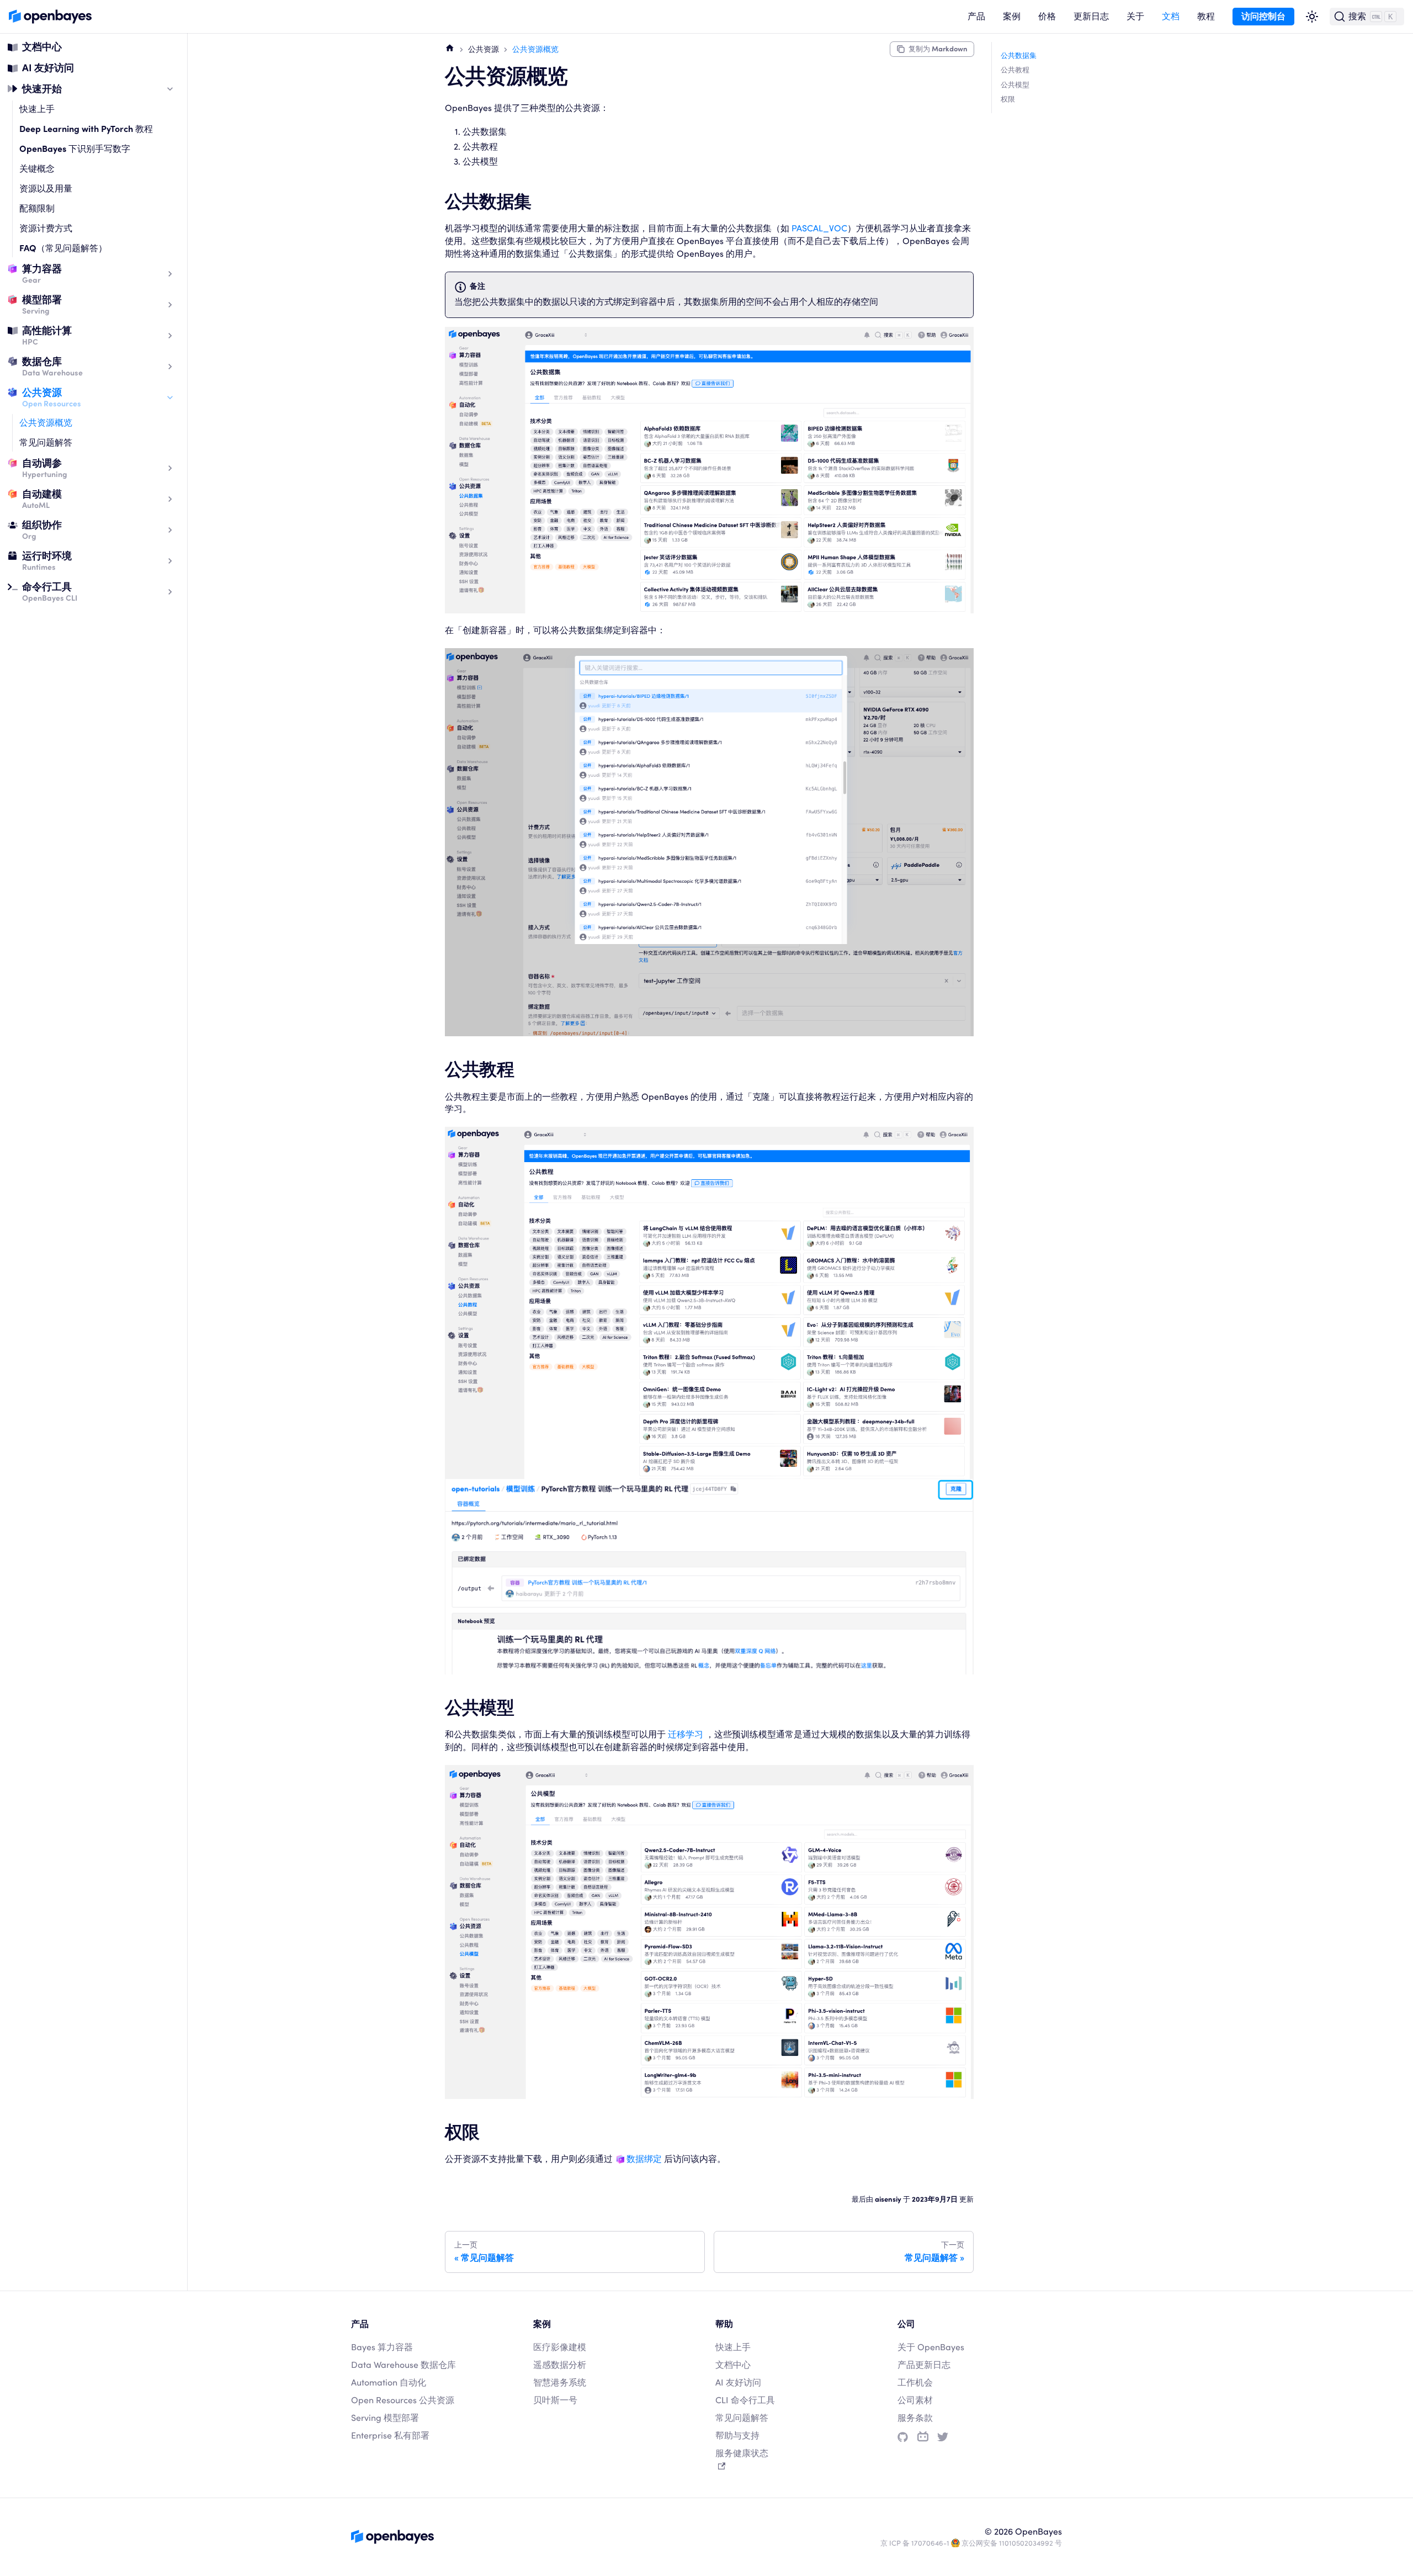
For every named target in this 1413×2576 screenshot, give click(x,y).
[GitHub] (903, 2437)
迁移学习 (686, 1734)
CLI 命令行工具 (745, 2400)
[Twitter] (943, 2437)
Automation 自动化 (389, 2382)
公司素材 (915, 2400)
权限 (1008, 99)
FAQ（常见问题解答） (63, 248)
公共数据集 (1019, 55)
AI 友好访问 (48, 68)
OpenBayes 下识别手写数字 (75, 149)
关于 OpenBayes (931, 2347)
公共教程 (1015, 70)
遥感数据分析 (560, 2365)
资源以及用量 (46, 189)
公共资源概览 (46, 423)
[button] (976, 17)
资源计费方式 (46, 228)
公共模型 (1015, 85)
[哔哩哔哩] (923, 2437)
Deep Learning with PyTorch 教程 (86, 129)
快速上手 (37, 109)
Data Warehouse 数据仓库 (403, 2365)
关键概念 (37, 169)
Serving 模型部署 (385, 2418)
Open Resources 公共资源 (403, 2400)
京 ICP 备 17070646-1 (915, 2543)
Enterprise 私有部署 (390, 2435)
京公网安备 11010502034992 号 (1012, 2543)
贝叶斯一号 (555, 2400)
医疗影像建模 (560, 2347)
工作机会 (915, 2382)
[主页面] (450, 47)
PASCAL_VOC (819, 228)
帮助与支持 (737, 2435)
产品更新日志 (924, 2365)
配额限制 (37, 208)
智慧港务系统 (560, 2382)
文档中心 (42, 47)
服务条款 (915, 2418)
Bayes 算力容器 (382, 2347)
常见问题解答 (46, 442)
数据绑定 (644, 2159)
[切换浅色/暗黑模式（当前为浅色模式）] (1312, 17)
